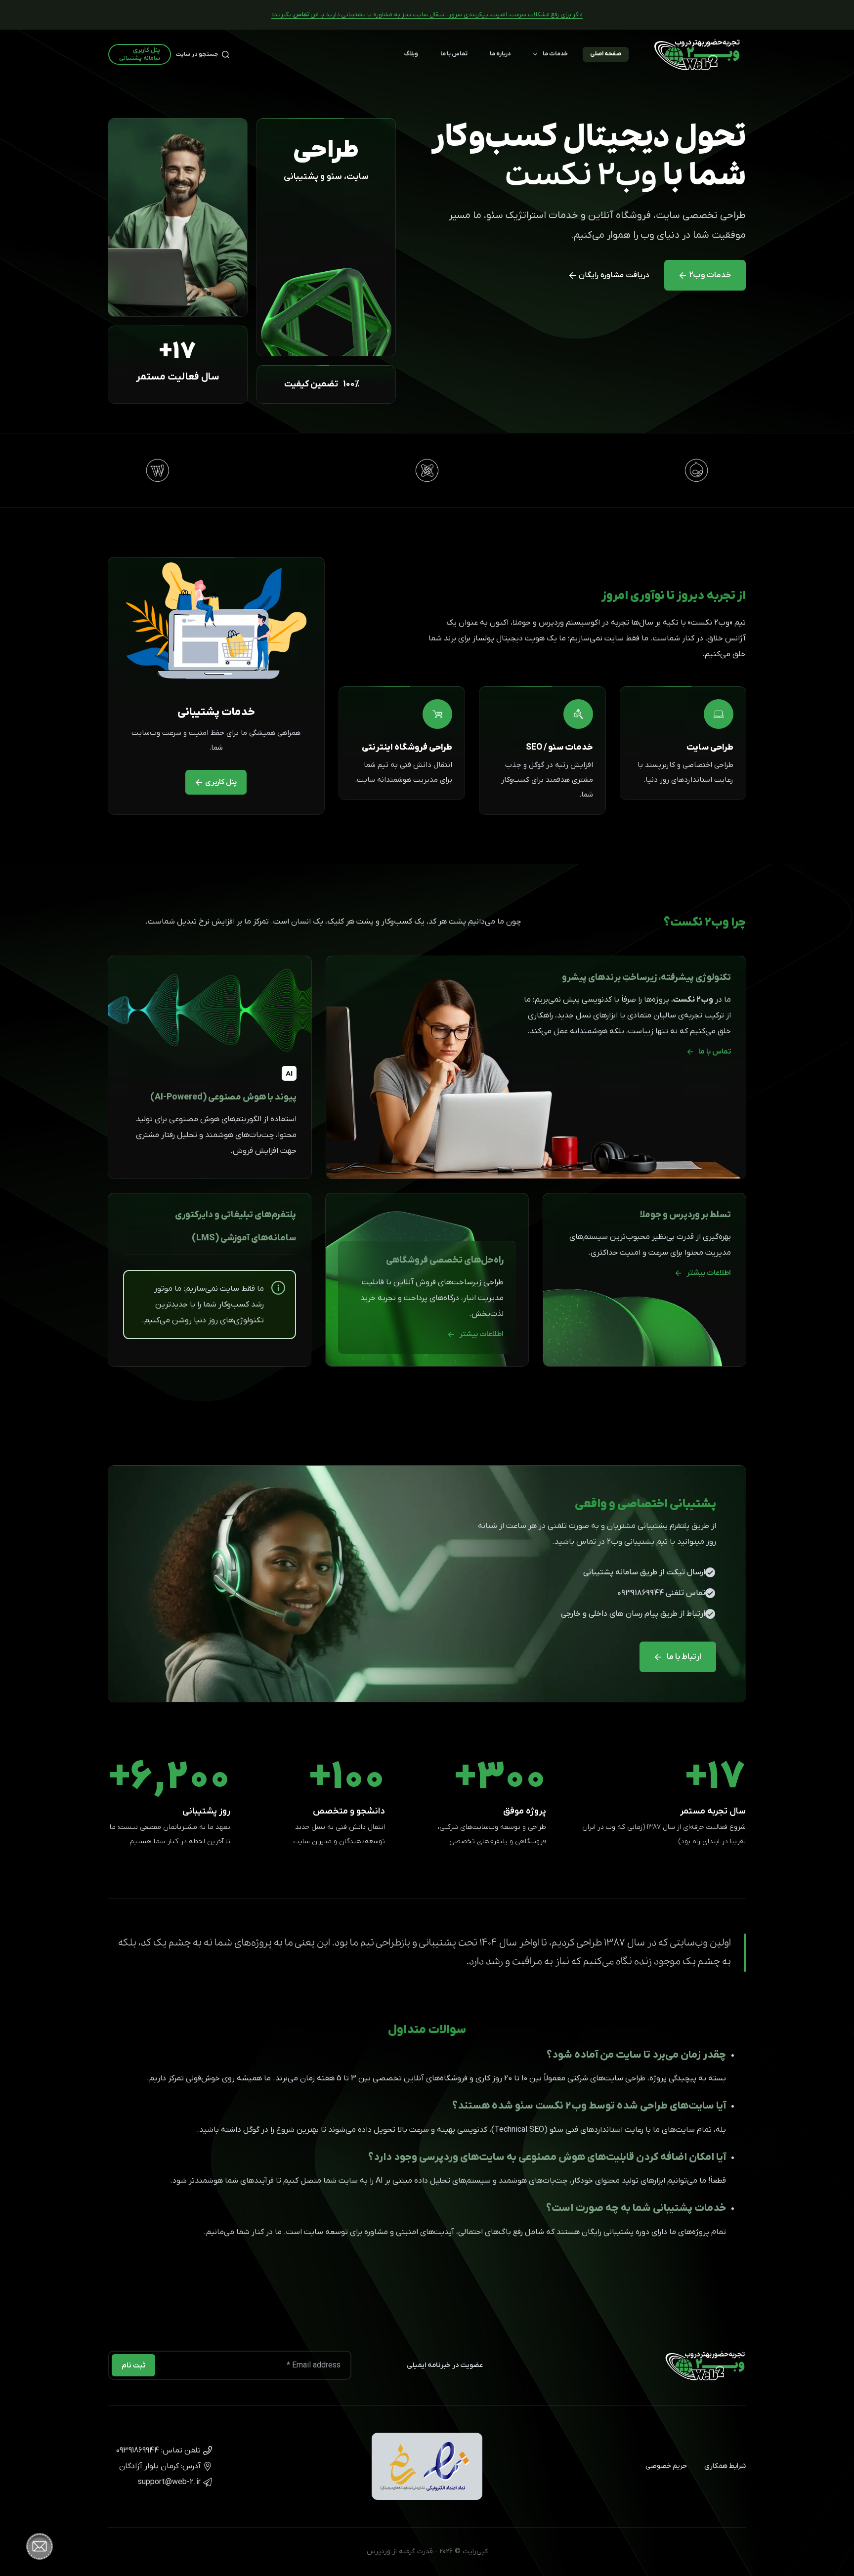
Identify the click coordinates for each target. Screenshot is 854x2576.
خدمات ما (555, 54)
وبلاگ (411, 54)
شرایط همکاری (725, 2466)
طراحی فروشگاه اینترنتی (407, 747)
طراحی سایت (710, 747)
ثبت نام (133, 2365)
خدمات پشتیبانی (216, 712)
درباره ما (500, 54)
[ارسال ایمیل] (161, 2482)
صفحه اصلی (606, 54)
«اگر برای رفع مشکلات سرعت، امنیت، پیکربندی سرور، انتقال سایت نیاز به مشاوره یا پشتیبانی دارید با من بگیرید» (427, 15)
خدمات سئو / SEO (559, 747)
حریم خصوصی (666, 2466)
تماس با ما (454, 54)
